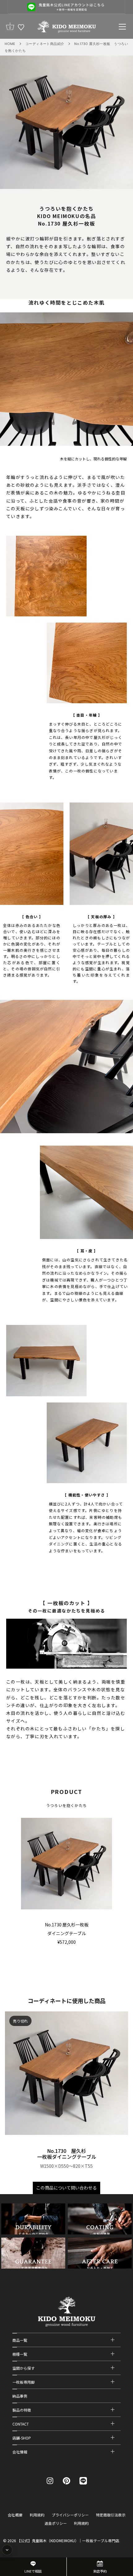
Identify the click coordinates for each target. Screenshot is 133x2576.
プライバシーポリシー (70, 2515)
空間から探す (24, 2368)
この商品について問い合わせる (66, 2188)
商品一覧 (20, 2340)
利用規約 (37, 2515)
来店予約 (100, 2571)
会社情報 (20, 2452)
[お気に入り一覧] (21, 27)
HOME (10, 44)
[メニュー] (122, 27)
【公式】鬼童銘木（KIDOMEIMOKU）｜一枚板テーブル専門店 (68, 2540)
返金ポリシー (56, 2523)
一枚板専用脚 (24, 2382)
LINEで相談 (33, 2571)
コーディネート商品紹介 (45, 44)
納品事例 (20, 2396)
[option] (66, 7)
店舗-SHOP (22, 2438)
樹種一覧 (20, 2354)
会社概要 (15, 2515)
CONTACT (21, 2424)
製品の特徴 (22, 2410)
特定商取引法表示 (111, 2515)
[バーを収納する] (7, 2550)
